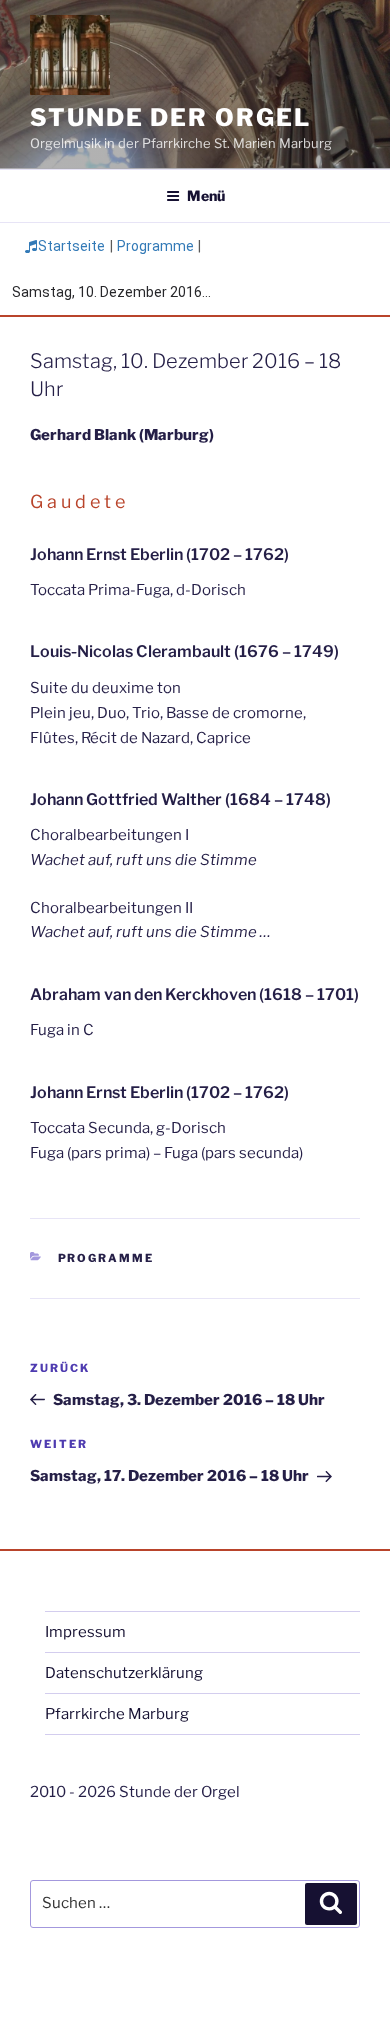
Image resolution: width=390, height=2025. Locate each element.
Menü (206, 195)
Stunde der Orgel (170, 117)
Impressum (85, 1632)
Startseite (71, 246)
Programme (155, 246)
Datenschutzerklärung (124, 1673)
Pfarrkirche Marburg (117, 1714)
